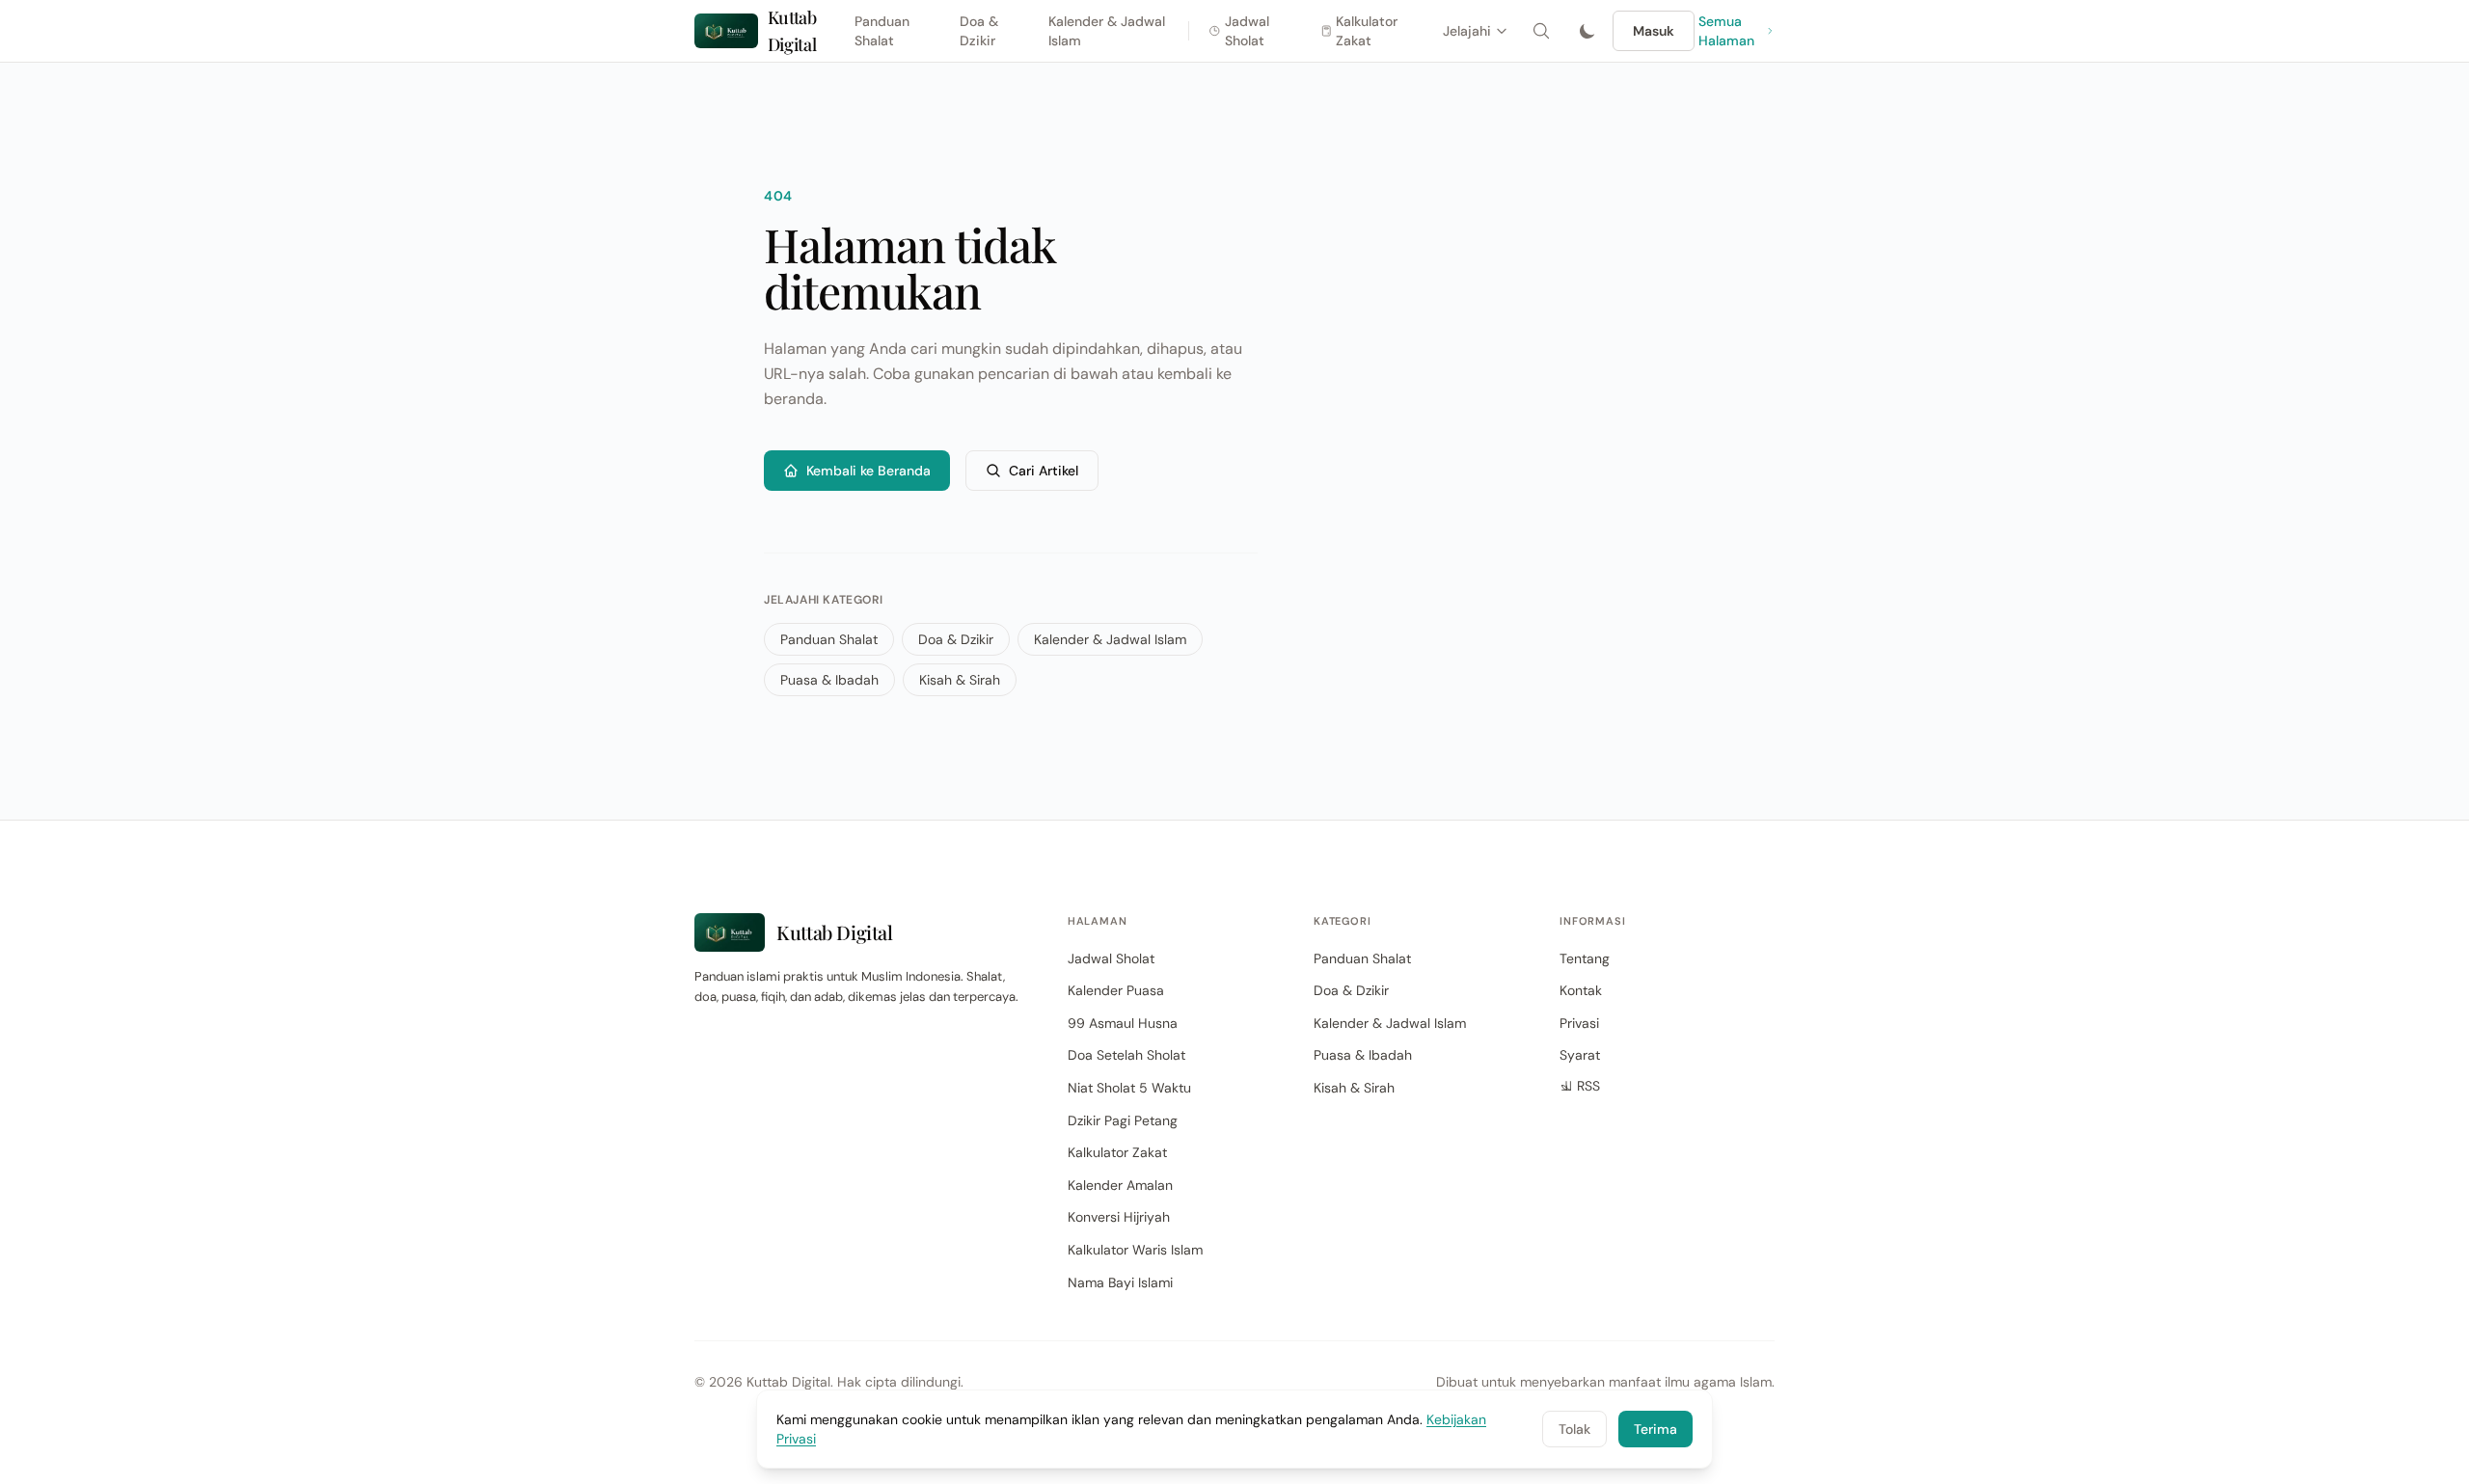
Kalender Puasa (1116, 990)
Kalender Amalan (1120, 1185)
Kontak (1581, 990)
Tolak (1574, 1429)
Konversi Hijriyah (1119, 1217)
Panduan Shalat (882, 31)
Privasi (1579, 1023)
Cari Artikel (1044, 471)
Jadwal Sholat (1247, 31)
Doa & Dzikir (979, 31)
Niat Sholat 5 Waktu (1129, 1088)
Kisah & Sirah (960, 680)
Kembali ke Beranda (868, 471)
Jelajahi (1467, 31)
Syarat (1580, 1055)
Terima (1655, 1429)
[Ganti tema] (1587, 31)
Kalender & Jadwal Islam (1107, 31)
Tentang (1585, 958)
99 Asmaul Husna (1123, 1023)
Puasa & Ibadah (829, 680)
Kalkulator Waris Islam (1135, 1250)
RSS (1588, 1086)
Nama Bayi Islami (1120, 1282)
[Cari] (1541, 31)
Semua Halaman (1726, 31)
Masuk (1654, 31)
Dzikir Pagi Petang (1123, 1120)
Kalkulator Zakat (1367, 31)
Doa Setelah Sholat (1126, 1055)
